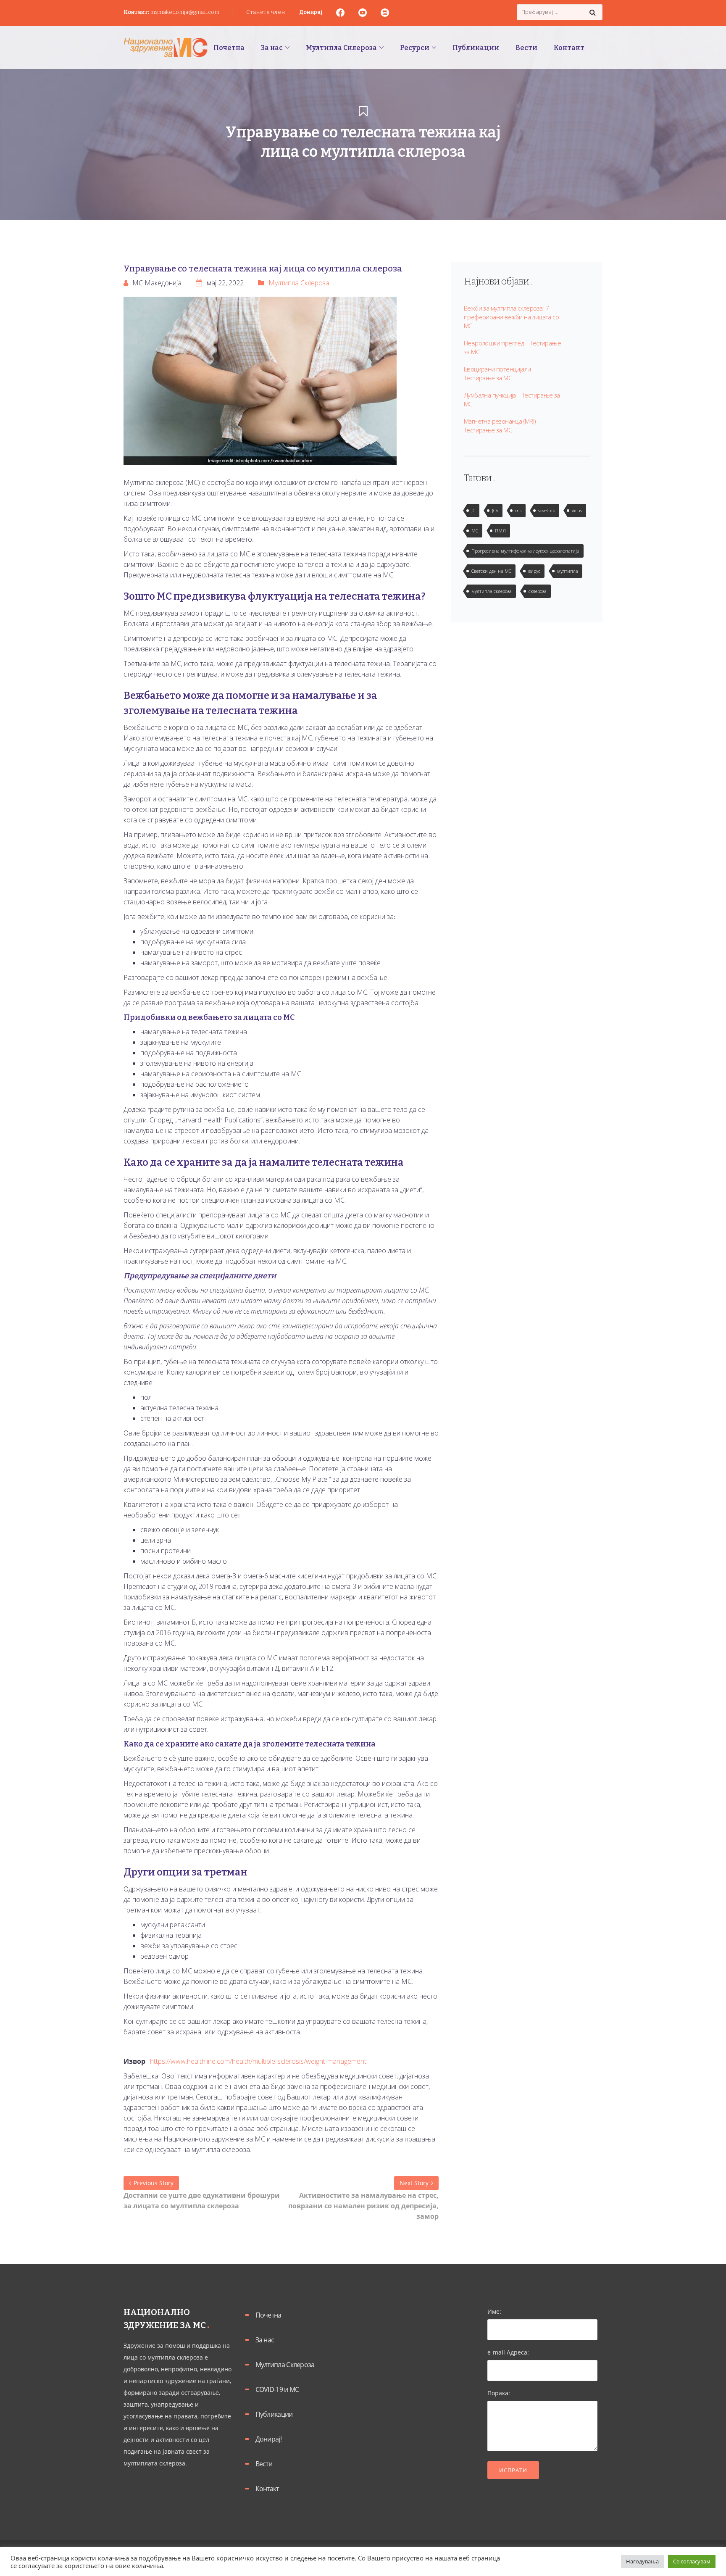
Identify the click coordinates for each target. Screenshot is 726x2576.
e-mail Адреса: (508, 2352)
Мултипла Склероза (299, 283)
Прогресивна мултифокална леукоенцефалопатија (525, 551)
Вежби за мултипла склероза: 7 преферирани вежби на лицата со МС (511, 317)
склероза (538, 591)
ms (518, 510)
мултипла (568, 571)
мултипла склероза (492, 591)
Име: (494, 2311)
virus (577, 510)
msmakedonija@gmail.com (185, 12)
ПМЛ (500, 531)
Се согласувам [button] (692, 2561)
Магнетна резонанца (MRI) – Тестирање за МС (502, 425)
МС (475, 531)
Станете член (266, 12)
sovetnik (547, 510)
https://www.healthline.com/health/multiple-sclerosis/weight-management (257, 2061)
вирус (534, 571)
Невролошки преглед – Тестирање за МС (512, 347)
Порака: (499, 2393)
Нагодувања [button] (642, 2561)
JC (473, 510)
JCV (495, 510)
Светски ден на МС (491, 571)
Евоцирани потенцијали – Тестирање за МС (500, 373)
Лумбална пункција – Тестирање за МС (512, 399)
